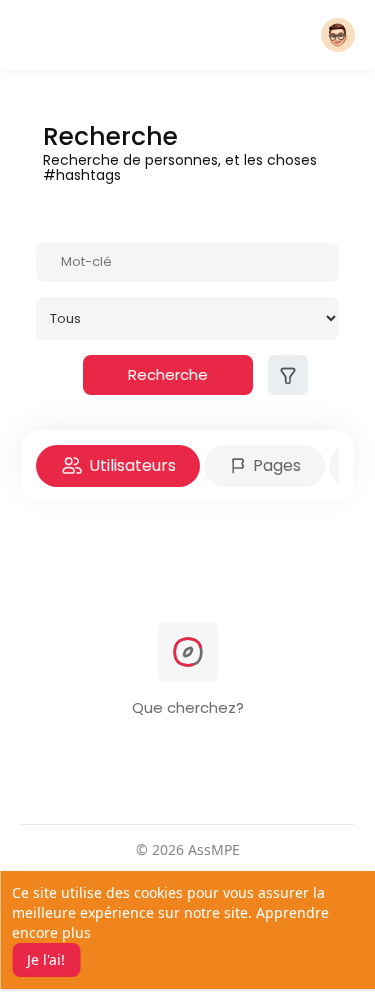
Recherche (168, 374)
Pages (275, 465)
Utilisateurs (130, 465)
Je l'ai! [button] (46, 959)
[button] (338, 35)
